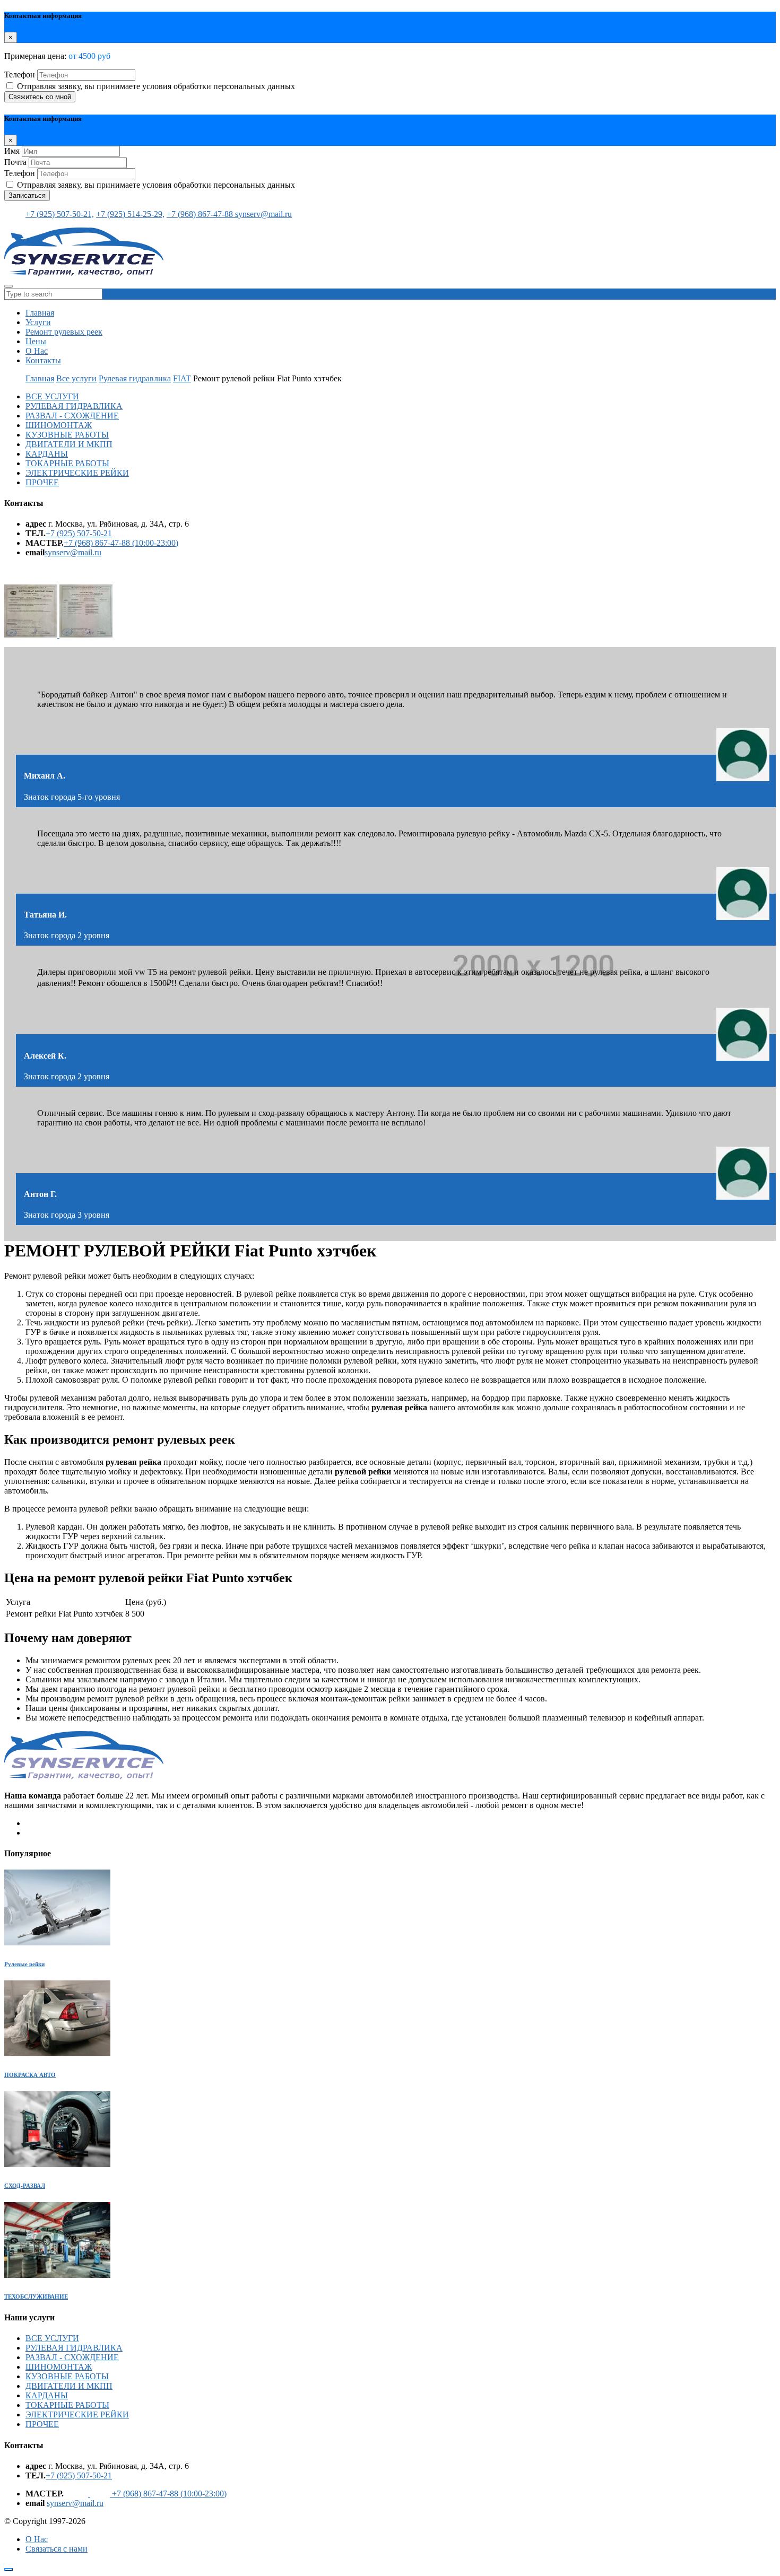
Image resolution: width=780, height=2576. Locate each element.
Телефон (20, 75)
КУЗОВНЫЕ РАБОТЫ (67, 435)
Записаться (27, 195)
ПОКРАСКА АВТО (30, 2075)
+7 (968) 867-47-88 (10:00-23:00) (121, 543)
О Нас (37, 351)
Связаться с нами (57, 2549)
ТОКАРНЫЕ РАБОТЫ (67, 463)
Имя (12, 151)
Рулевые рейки (24, 1964)
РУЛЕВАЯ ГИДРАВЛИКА (74, 406)
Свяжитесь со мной (40, 97)
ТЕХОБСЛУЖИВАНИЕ (36, 2296)
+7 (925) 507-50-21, (60, 214)
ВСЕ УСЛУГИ (52, 396)
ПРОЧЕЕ (42, 482)
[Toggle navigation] (8, 286)
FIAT (182, 378)
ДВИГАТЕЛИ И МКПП (69, 444)
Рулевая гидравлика (135, 378)
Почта (15, 162)
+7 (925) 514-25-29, (130, 214)
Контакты (43, 360)
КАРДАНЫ (47, 454)
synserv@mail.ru (263, 214)
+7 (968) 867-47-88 (201, 214)
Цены (36, 341)
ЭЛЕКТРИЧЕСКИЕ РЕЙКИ (77, 473)
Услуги (38, 322)
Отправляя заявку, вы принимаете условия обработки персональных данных (156, 86)
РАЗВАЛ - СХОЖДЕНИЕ (72, 416)
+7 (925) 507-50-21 (79, 533)
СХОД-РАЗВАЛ (25, 2186)
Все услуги (76, 378)
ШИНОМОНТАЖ (59, 425)
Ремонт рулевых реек (64, 332)
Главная (40, 313)
